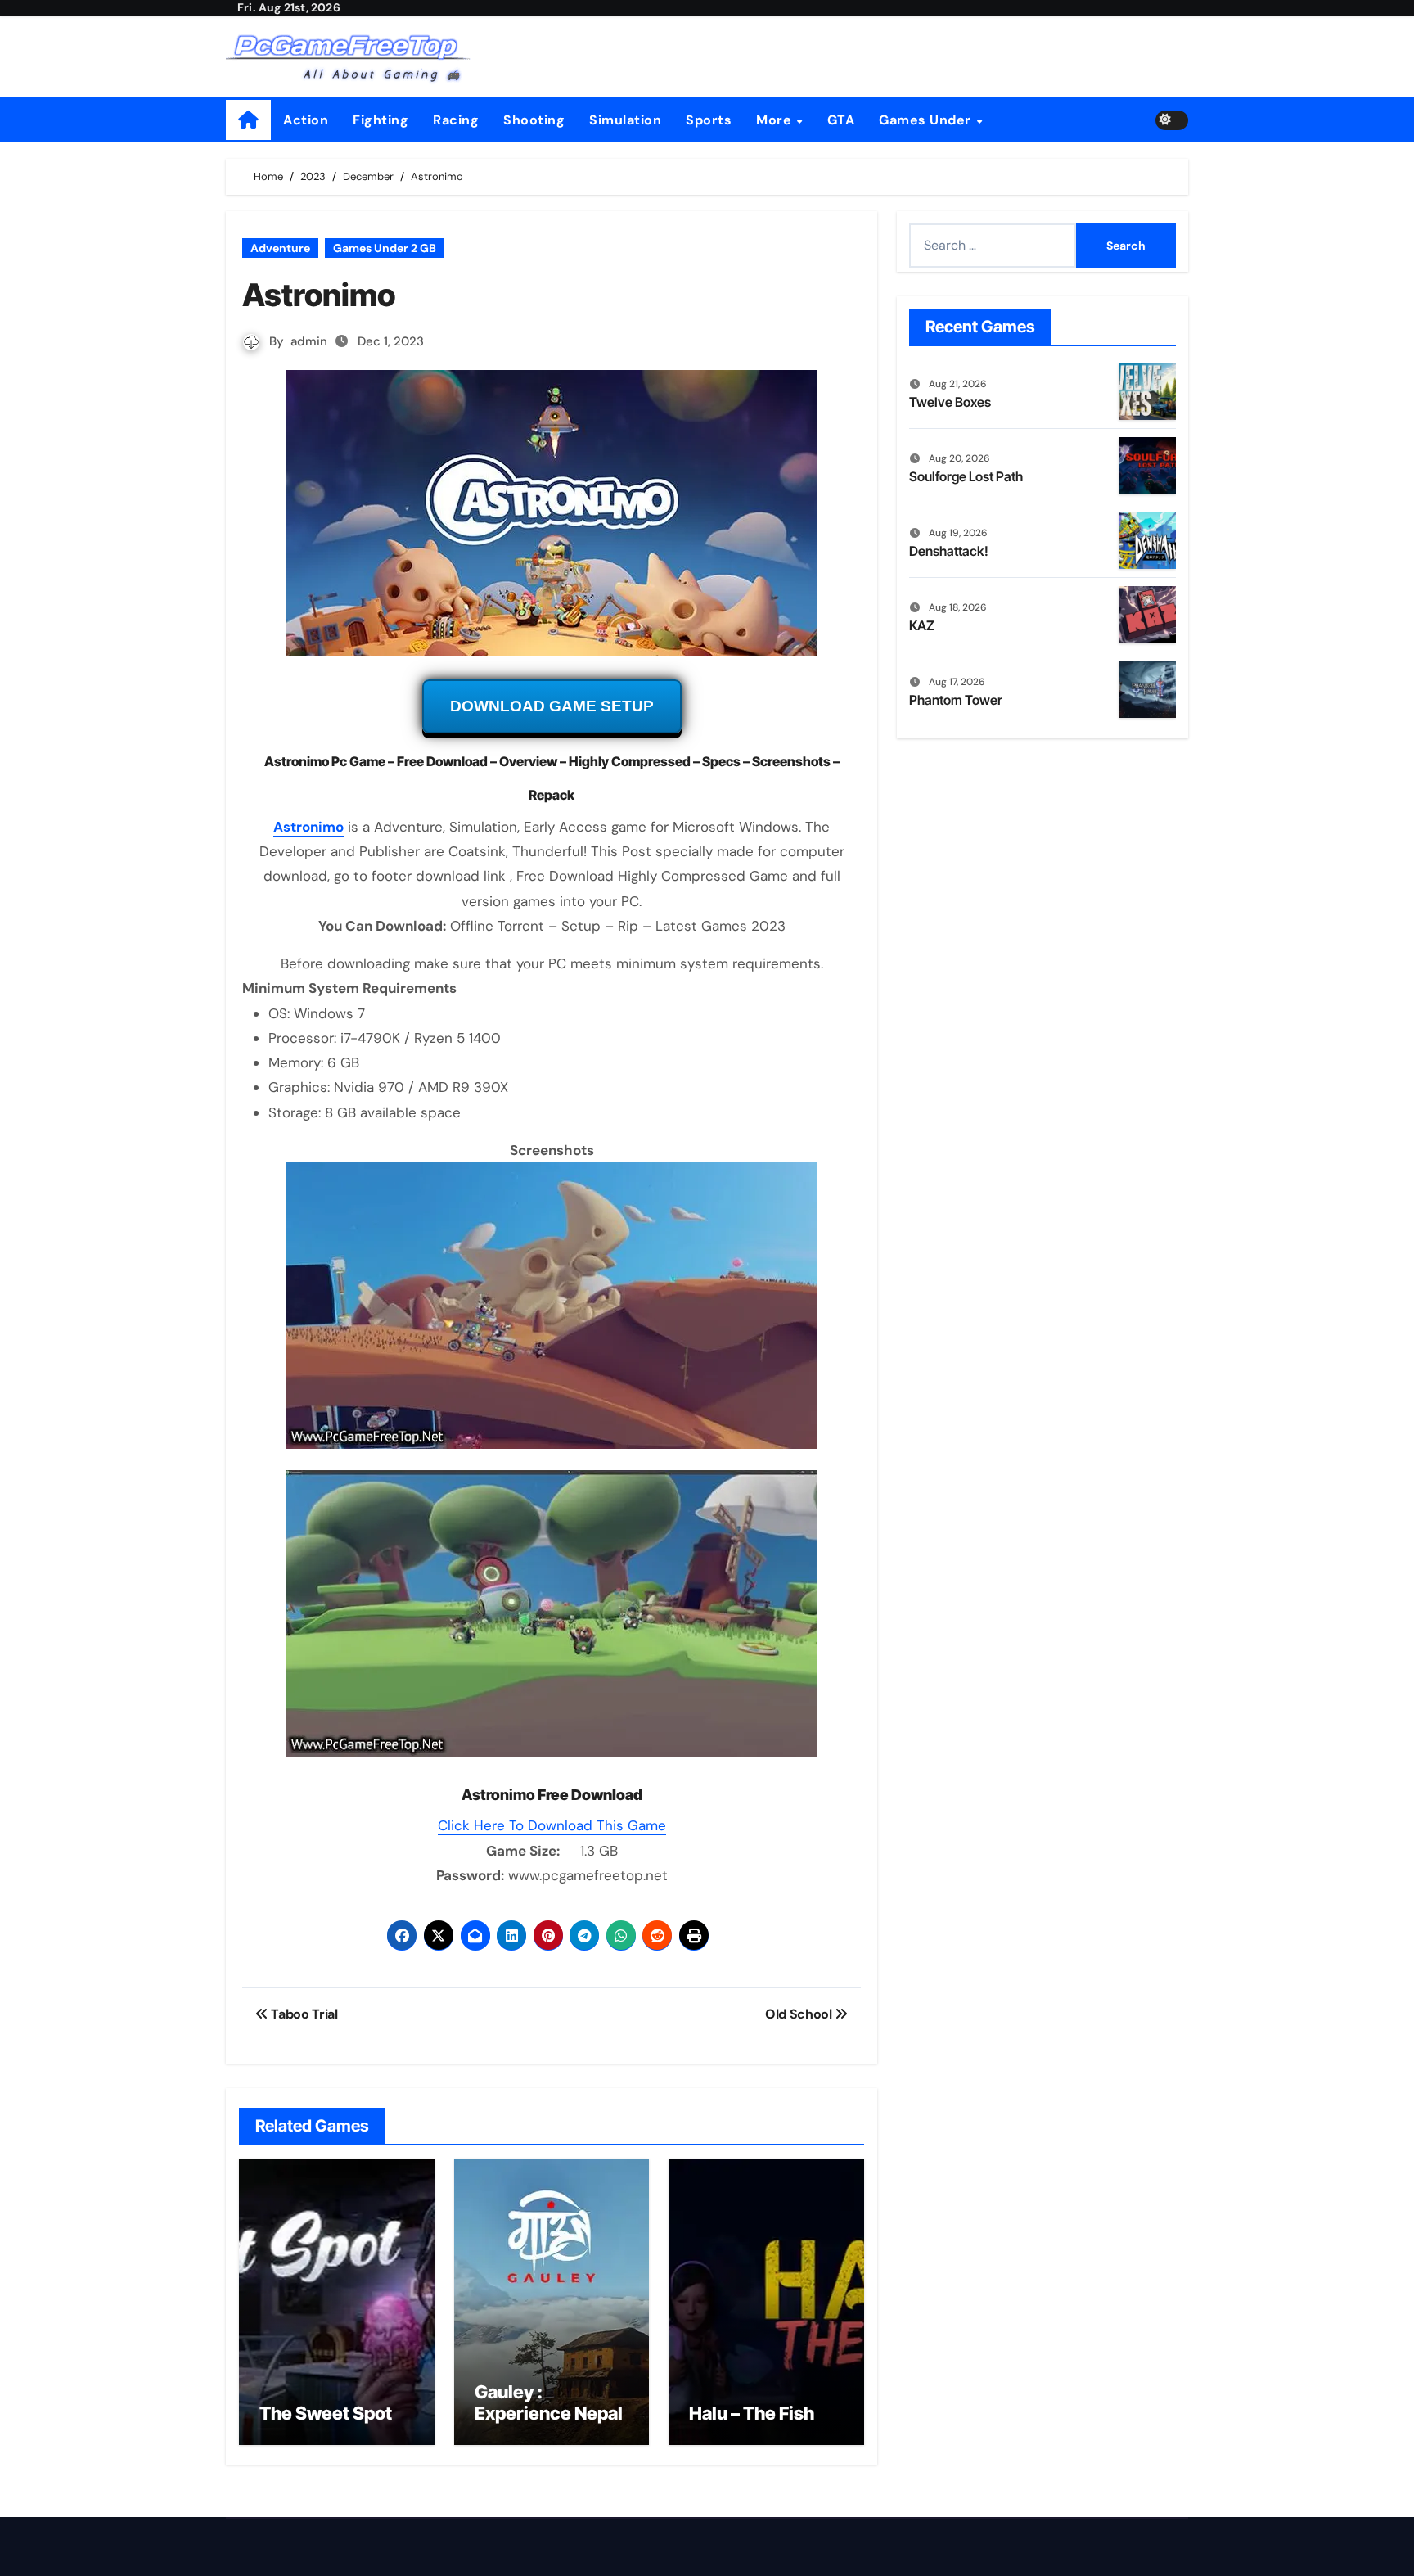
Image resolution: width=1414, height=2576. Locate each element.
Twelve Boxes (950, 402)
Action (306, 120)
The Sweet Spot (326, 2413)
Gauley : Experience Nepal (549, 2402)
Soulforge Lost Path (966, 476)
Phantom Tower (956, 700)
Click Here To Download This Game (552, 1825)
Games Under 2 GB (385, 248)
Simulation (625, 120)
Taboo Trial (303, 2014)
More (776, 120)
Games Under (927, 120)
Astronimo (308, 827)
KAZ (922, 625)
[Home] (248, 120)
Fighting (381, 120)
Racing (456, 120)
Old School (800, 2014)
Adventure (280, 248)
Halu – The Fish (752, 2413)
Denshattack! (949, 551)
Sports (709, 120)
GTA (841, 120)
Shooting (534, 120)
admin (309, 341)
